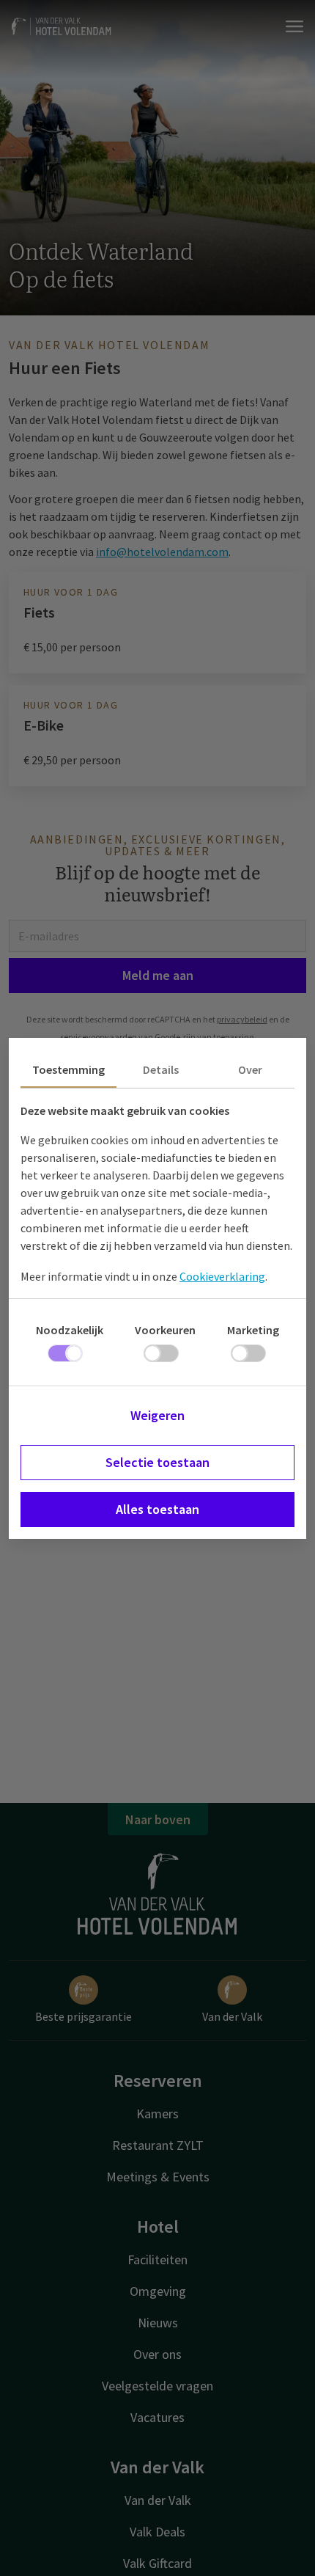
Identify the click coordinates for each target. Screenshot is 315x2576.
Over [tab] (250, 1069)
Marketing (253, 1330)
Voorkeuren (165, 1330)
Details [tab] (161, 1069)
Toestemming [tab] (68, 1069)
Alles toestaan (157, 1509)
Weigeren (157, 1415)
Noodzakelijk (70, 1330)
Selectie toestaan (157, 1462)
